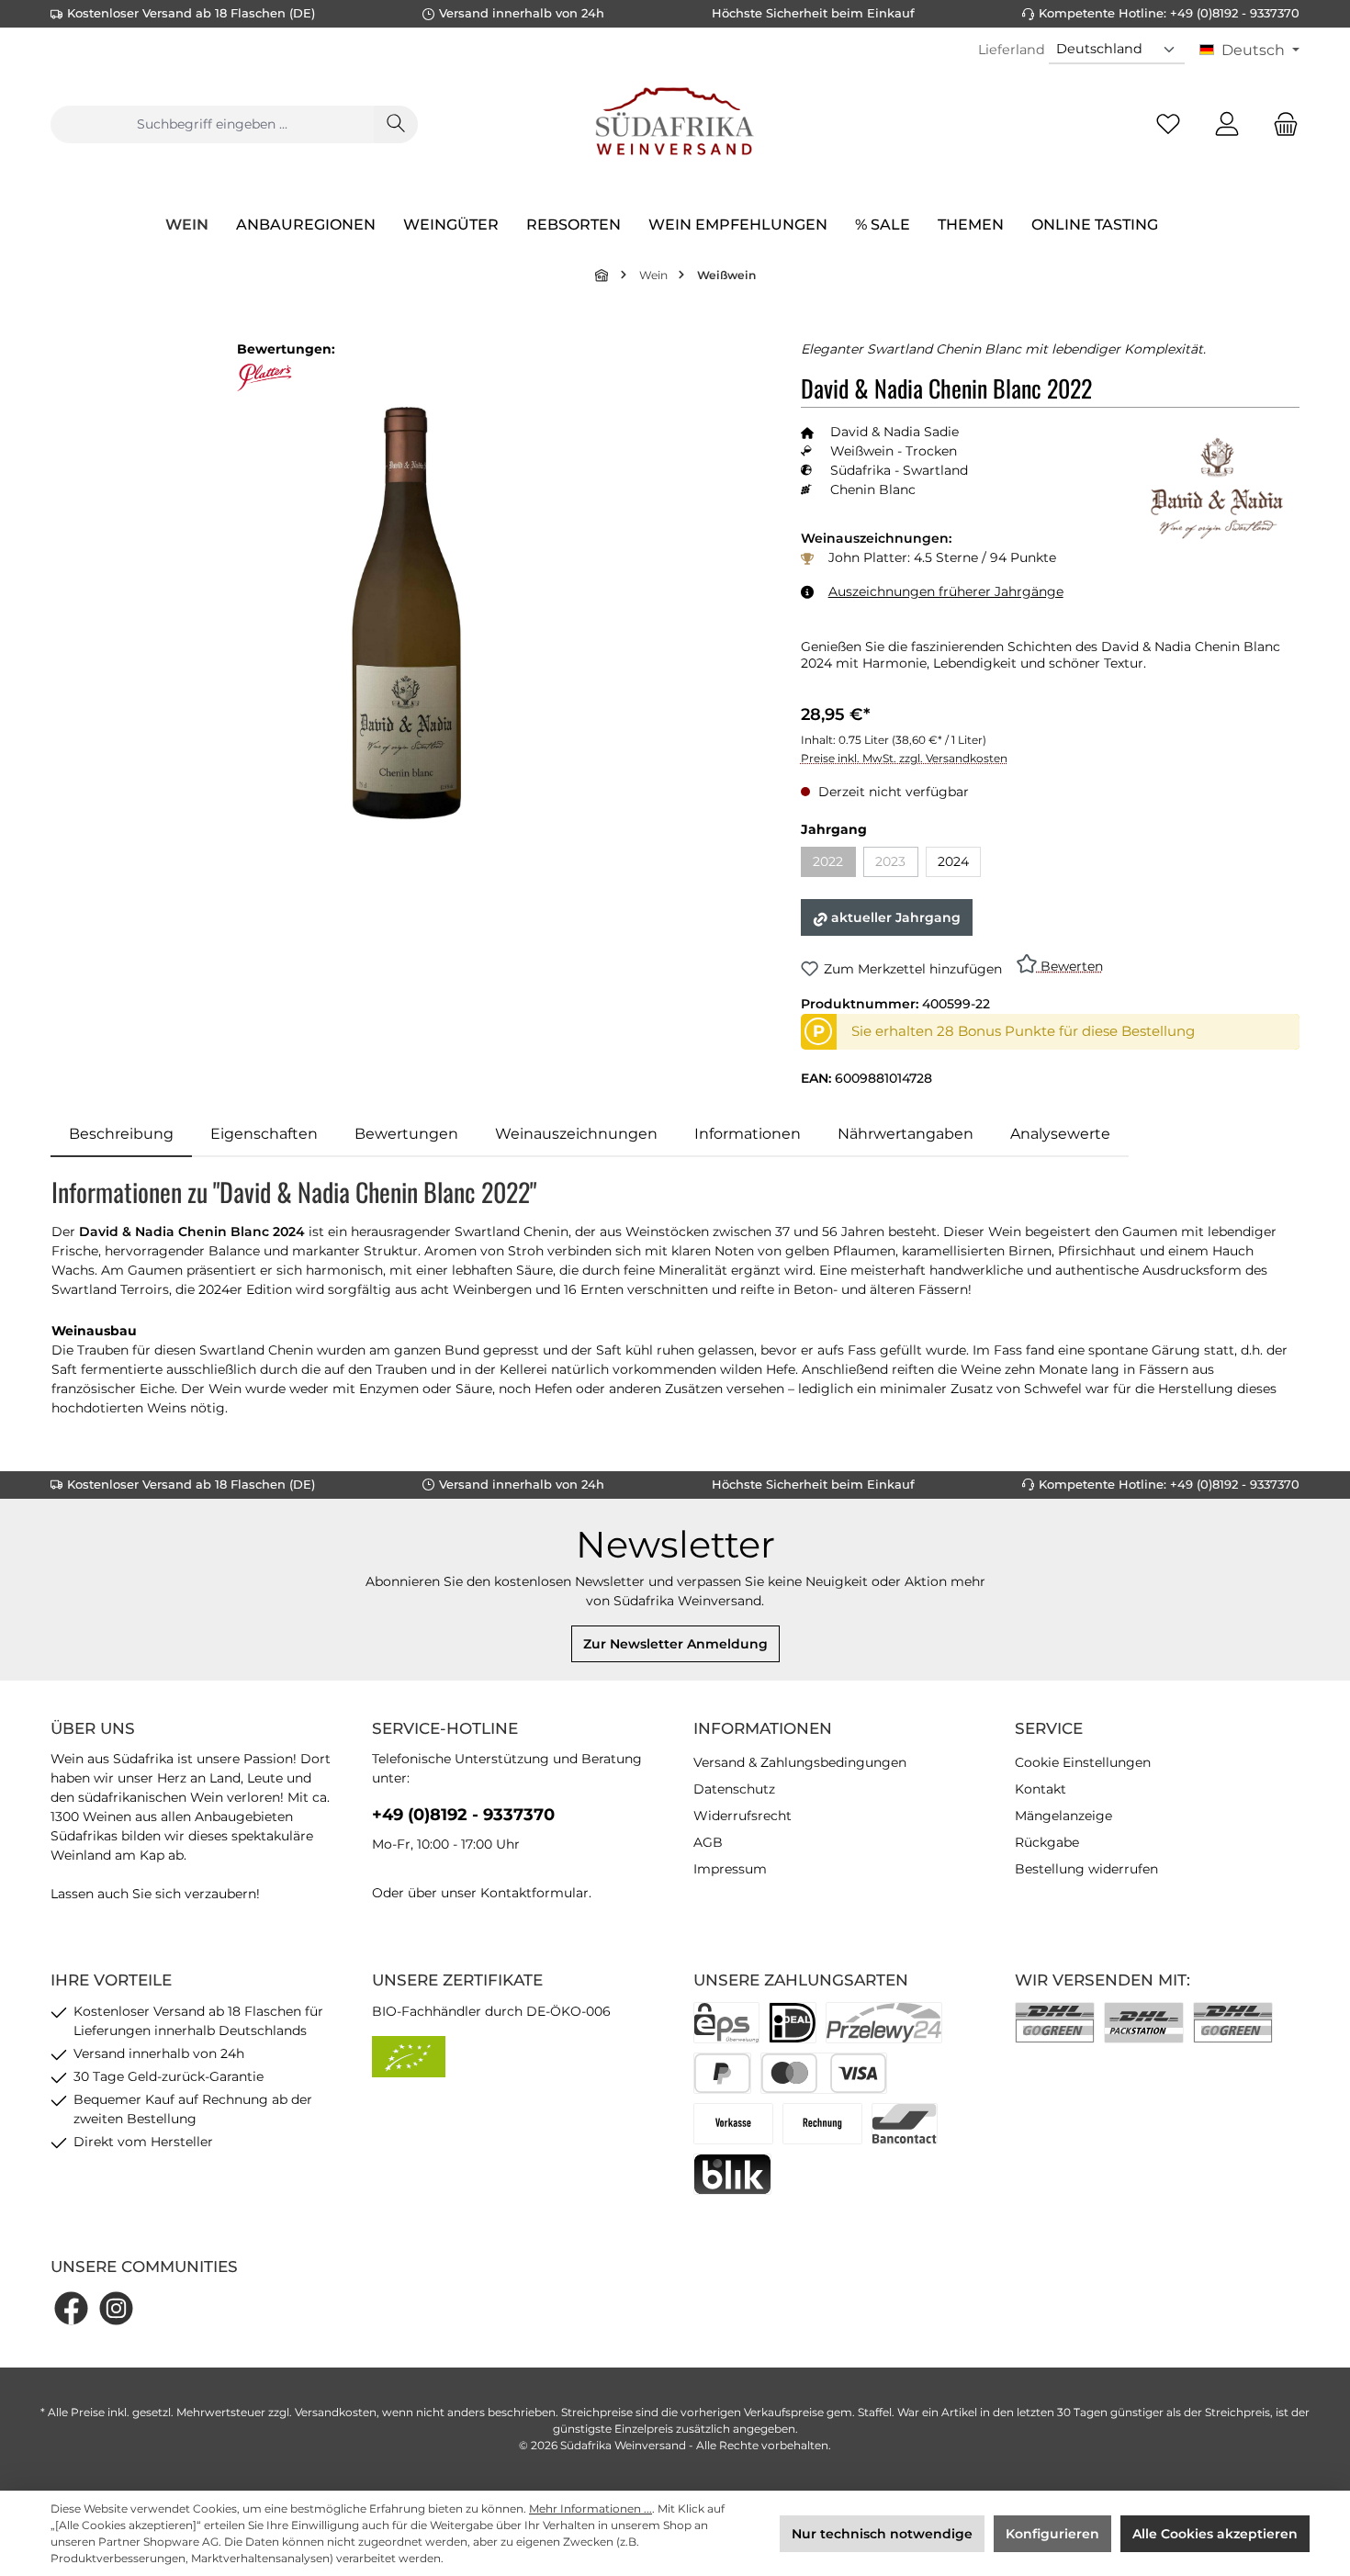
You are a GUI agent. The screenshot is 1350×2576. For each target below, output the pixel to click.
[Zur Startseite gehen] (675, 124)
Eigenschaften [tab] (264, 1134)
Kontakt (1041, 1789)
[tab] (121, 1134)
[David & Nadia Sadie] (1217, 488)
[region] (407, 613)
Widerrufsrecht (742, 1816)
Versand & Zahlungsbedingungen (800, 1762)
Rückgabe (1047, 1842)
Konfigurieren (1052, 2534)
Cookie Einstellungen (1083, 1762)
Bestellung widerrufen (1086, 1869)
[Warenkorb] (1280, 124)
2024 (953, 861)
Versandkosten (336, 2412)
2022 (834, 865)
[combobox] (212, 124)
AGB (708, 1842)
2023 (897, 865)
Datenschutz (734, 1789)
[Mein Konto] (1227, 124)
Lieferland (1012, 50)
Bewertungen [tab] (406, 1134)
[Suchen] (396, 124)
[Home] (602, 275)
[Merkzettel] (1168, 124)
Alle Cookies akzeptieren (1215, 2534)
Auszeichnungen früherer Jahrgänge (946, 591)
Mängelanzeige (1063, 1816)
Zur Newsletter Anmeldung (675, 1644)
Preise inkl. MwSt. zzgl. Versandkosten (904, 758)
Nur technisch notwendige (882, 2534)
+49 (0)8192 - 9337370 (463, 1815)
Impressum (730, 1869)
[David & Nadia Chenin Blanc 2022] (407, 613)
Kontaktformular (534, 1893)
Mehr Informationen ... (591, 2509)
